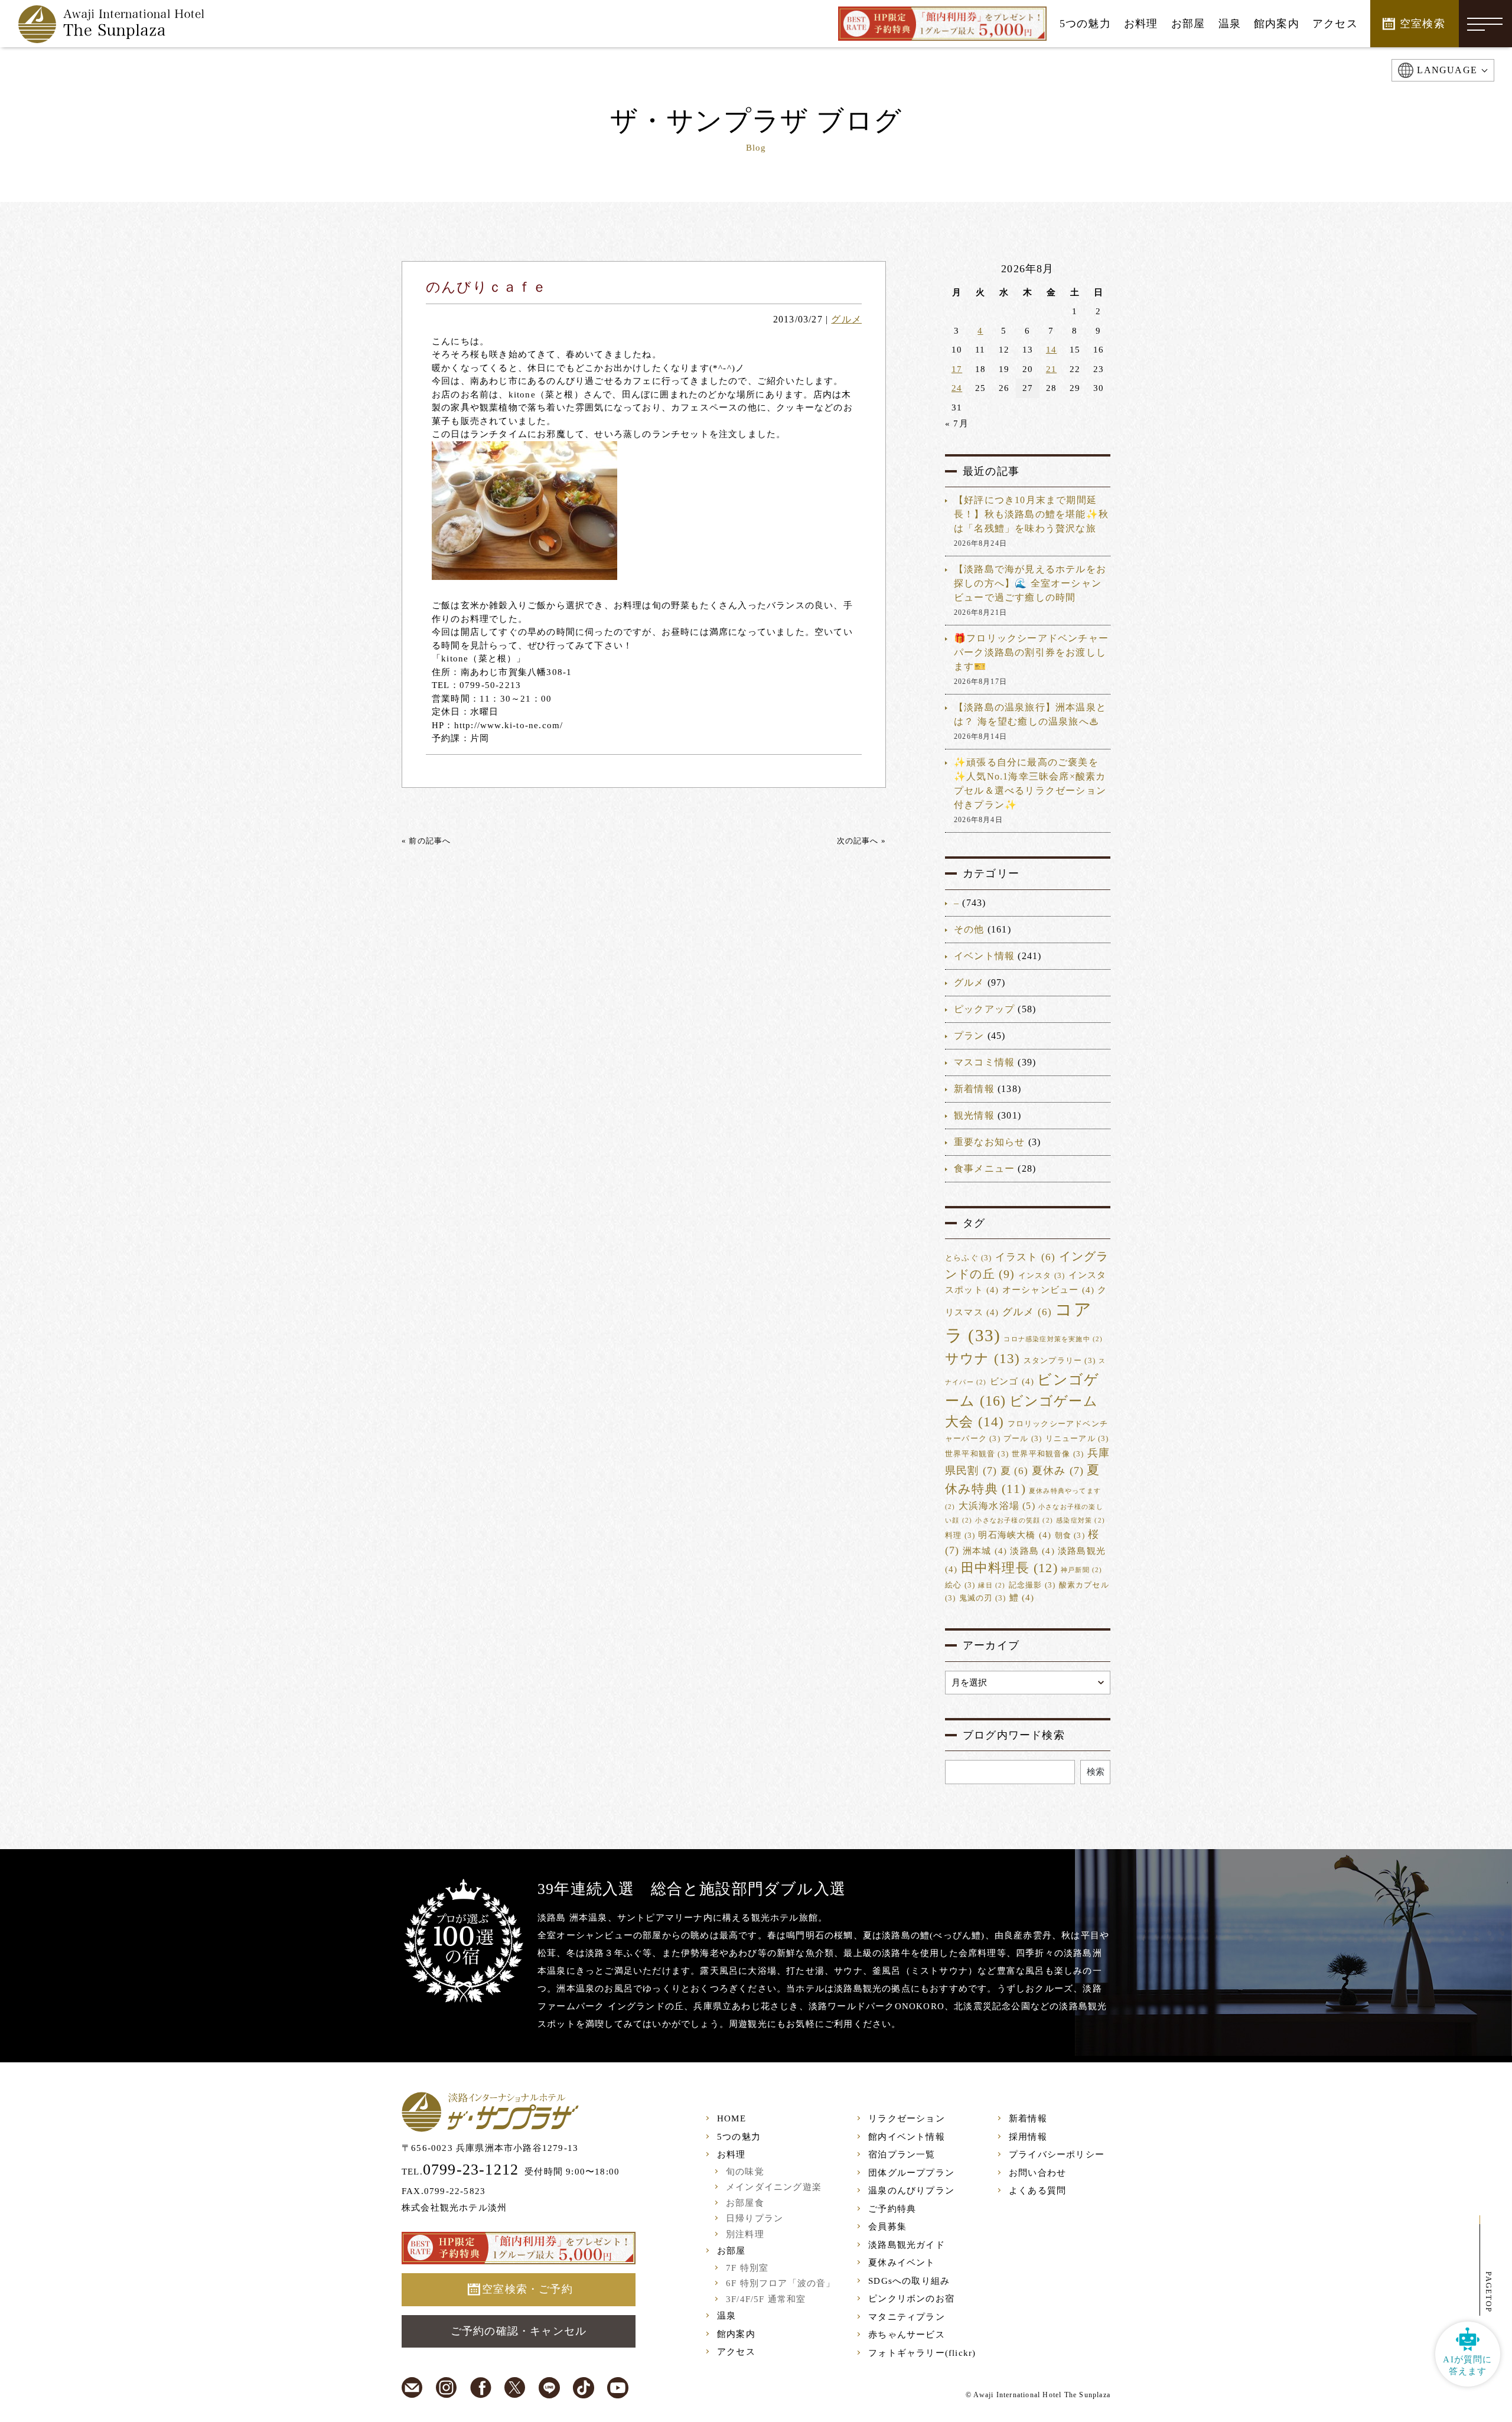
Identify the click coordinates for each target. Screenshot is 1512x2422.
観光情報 (974, 1115)
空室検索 (1423, 24)
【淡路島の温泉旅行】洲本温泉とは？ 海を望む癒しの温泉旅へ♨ (1030, 714)
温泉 (726, 2316)
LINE (549, 2388)
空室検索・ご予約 (527, 2289)
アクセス (736, 2352)
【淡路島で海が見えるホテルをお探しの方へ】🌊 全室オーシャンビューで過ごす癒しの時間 (1030, 583)
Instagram (447, 2388)
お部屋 (731, 2251)
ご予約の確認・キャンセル (519, 2331)
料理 (960, 1536)
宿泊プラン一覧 (902, 2154)
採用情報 (1028, 2137)
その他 (969, 929)
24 (957, 388)
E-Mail (412, 2388)
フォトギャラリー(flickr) (922, 2353)
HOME (731, 2118)
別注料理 (745, 2234)
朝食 (1070, 1536)
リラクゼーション (907, 2118)
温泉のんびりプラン (911, 2190)
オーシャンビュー (1048, 1290)
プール (1023, 1439)
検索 (1096, 1772)
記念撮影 (1032, 1585)
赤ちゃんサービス (907, 2335)
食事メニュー (984, 1168)
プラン (969, 1036)
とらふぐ (969, 1258)
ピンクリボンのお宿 (911, 2299)
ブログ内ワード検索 (1014, 1735)
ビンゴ (1012, 1381)
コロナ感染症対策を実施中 (1053, 1339)
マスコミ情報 (984, 1062)
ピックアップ (984, 1009)
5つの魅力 (739, 2137)
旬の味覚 (745, 2172)
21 (1051, 369)
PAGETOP (1489, 2292)
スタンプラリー (1060, 1361)
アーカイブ (991, 1645)
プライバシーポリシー (1057, 2154)
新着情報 (974, 1089)
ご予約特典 (892, 2209)
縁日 (992, 1585)
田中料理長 (1009, 1568)
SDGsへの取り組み (909, 2281)
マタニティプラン (907, 2317)
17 (957, 369)
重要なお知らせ (989, 1142)
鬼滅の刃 (983, 1598)
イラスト (1026, 1257)
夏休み (1058, 1471)
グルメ (846, 319)
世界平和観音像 (1048, 1454)
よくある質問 (1037, 2190)
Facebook (481, 2388)
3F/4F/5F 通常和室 (766, 2299)
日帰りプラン (755, 2218)
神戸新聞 (1082, 1570)
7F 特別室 (747, 2268)
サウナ (983, 1359)
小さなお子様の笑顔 (1014, 1520)
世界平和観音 (977, 1454)
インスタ (1042, 1276)
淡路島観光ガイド (907, 2245)
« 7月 (957, 423)
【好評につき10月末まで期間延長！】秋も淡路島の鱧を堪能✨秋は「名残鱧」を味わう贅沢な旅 (1031, 514)
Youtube (618, 2388)
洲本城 (985, 1551)
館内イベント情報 (907, 2137)
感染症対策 (1081, 1520)
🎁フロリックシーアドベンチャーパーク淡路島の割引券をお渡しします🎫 (1031, 652)
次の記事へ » (861, 841)
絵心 (960, 1585)
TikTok (584, 2388)
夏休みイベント (902, 2263)
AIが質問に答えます (1467, 2365)
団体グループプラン (911, 2173)
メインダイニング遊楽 (774, 2187)
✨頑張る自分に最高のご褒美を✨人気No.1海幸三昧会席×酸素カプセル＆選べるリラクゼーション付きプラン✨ (1030, 783)
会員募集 (887, 2227)
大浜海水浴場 (997, 1506)
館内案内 (736, 2334)
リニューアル (1077, 1439)
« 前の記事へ (426, 841)
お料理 (731, 2154)
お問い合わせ (1037, 2173)
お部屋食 (745, 2203)
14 (1051, 350)
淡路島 (1032, 1551)
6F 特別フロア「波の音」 (781, 2283)
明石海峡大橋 (1015, 1535)
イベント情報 (984, 956)
